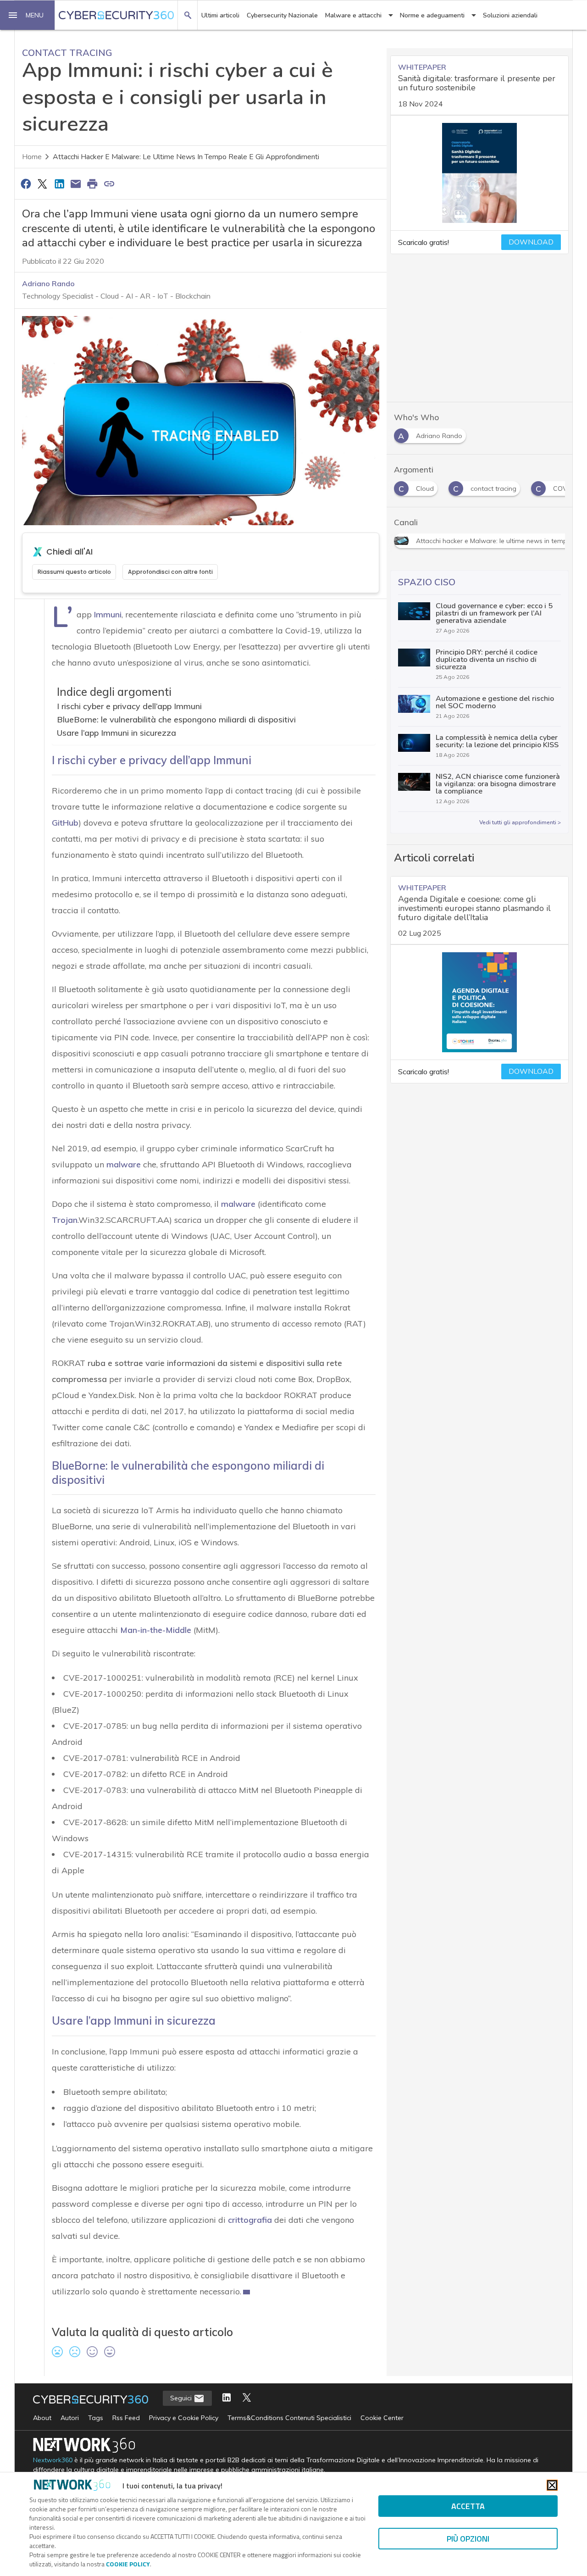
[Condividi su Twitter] (42, 183)
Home (32, 157)
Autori (70, 2418)
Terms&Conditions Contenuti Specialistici (289, 2418)
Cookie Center (382, 2418)
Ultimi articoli (220, 15)
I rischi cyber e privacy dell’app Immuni (129, 706)
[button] (28, 15)
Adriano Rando (48, 283)
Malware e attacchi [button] (353, 15)
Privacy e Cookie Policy (184, 2418)
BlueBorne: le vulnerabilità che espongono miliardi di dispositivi (176, 719)
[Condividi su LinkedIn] (59, 183)
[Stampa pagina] (93, 183)
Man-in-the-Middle (156, 1630)
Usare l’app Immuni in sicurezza (116, 733)
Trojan (65, 1220)
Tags (96, 2418)
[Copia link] (109, 183)
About (42, 2418)
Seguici (182, 2398)
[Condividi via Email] (76, 183)
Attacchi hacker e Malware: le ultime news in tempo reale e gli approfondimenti (186, 157)
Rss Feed (126, 2418)
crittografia (250, 2220)
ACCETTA (468, 2506)
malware (238, 1204)
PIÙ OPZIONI (468, 2539)
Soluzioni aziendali (510, 15)
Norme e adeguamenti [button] (432, 15)
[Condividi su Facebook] (26, 183)
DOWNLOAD (531, 242)
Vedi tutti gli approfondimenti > (520, 822)
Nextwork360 (53, 2460)
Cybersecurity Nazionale (282, 15)
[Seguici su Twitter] (247, 2398)
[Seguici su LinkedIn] (227, 2398)
